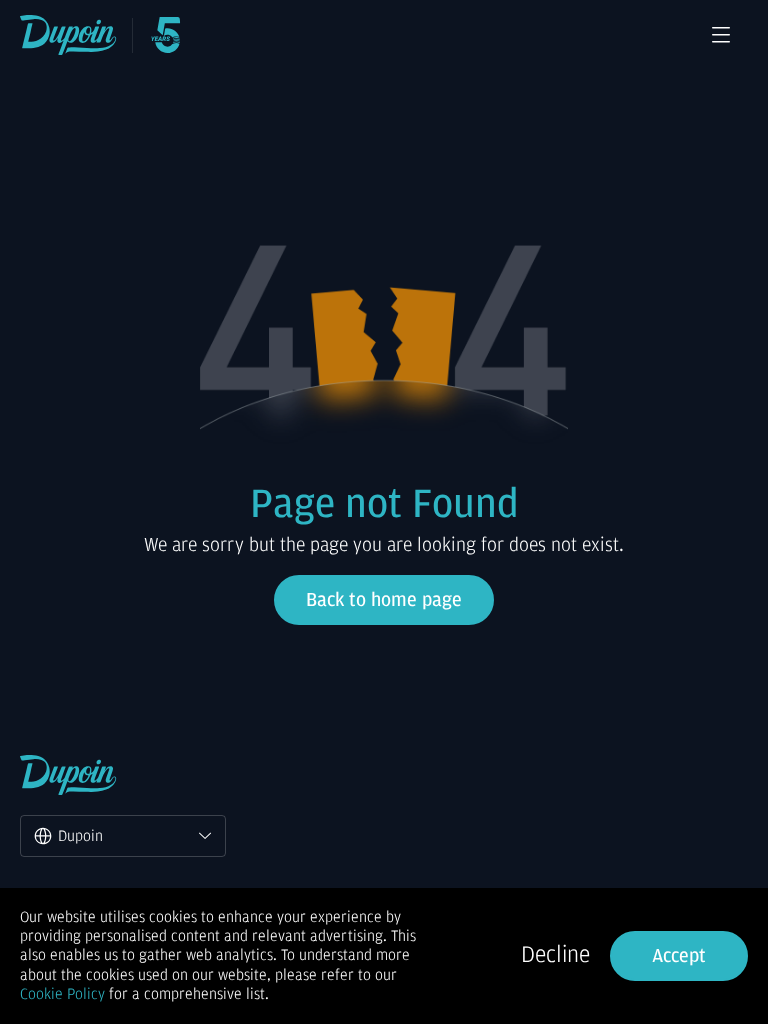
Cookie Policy (62, 994)
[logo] (68, 35)
